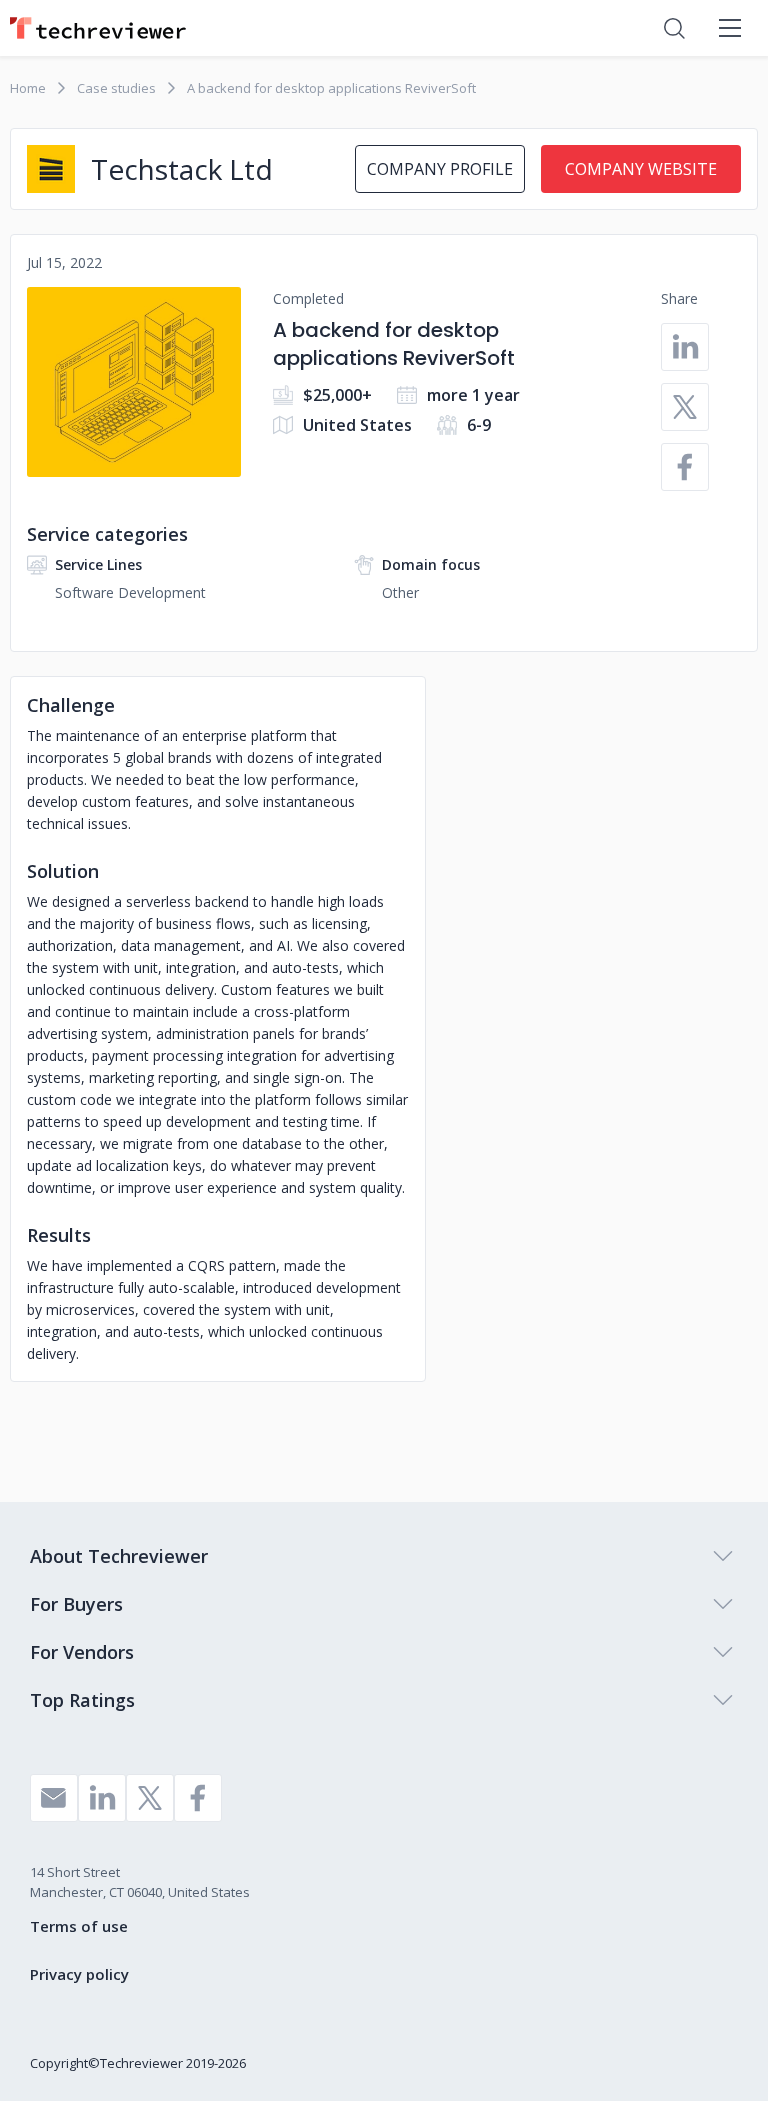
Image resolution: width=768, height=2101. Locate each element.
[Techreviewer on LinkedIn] (102, 1798)
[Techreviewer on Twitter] (150, 1798)
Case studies (116, 88)
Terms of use (79, 1926)
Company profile (440, 169)
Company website (641, 169)
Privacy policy (79, 1974)
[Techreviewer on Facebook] (198, 1798)
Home (28, 88)
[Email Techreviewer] (54, 1798)
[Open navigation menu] (730, 28)
